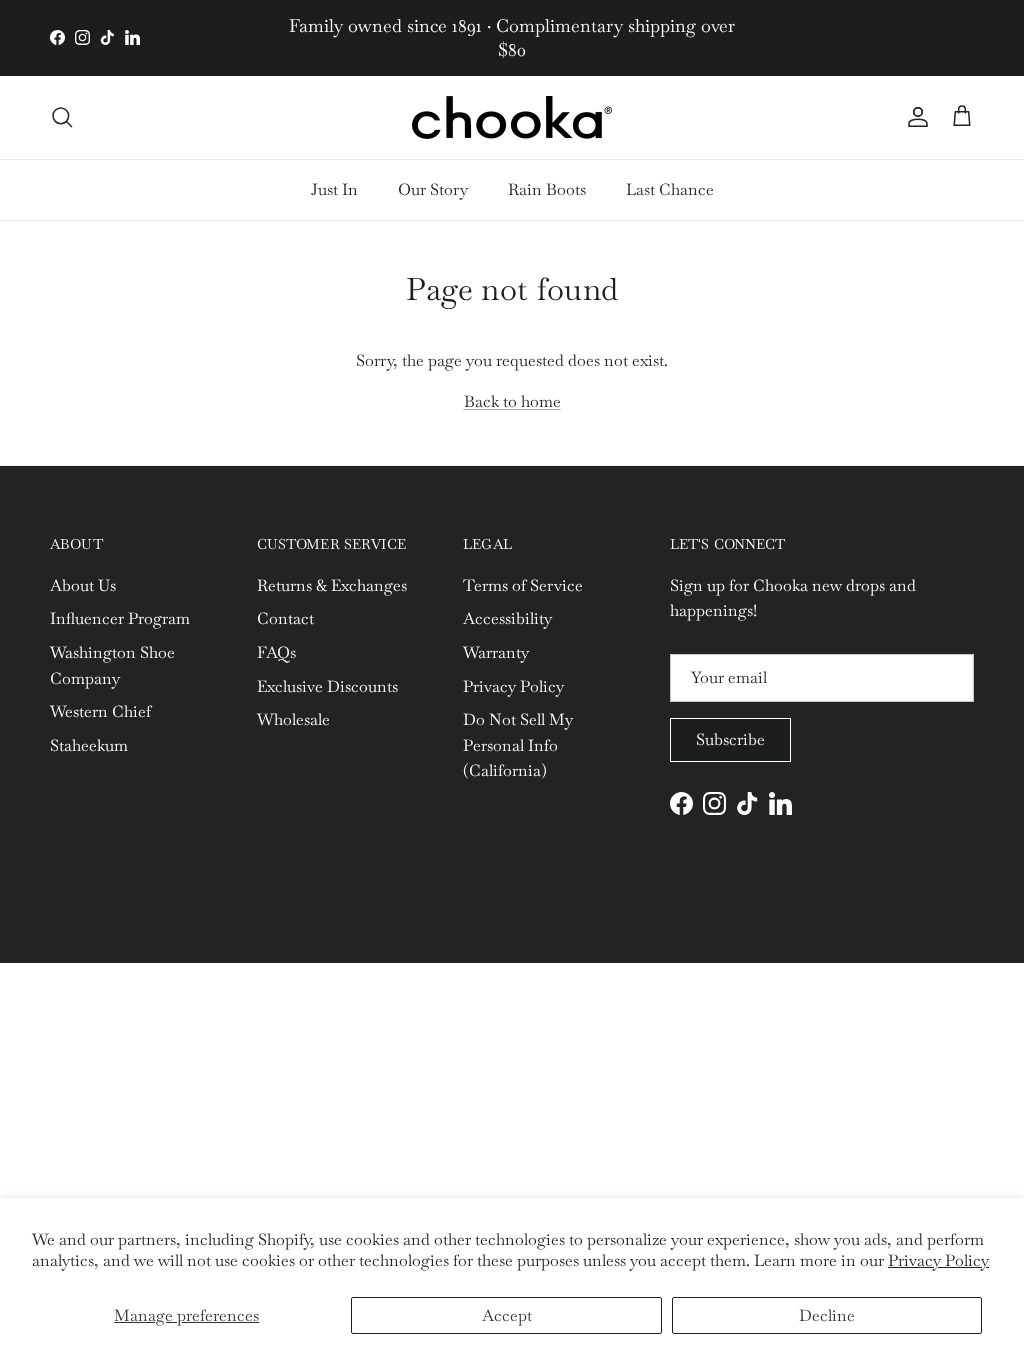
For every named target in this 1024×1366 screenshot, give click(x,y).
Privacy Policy (938, 1260)
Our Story (433, 189)
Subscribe (730, 739)
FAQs (276, 652)
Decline (827, 1315)
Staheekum (89, 745)
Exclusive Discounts (327, 686)
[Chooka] (512, 117)
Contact (285, 618)
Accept (507, 1315)
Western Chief (100, 711)
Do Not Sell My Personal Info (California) (518, 745)
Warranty (496, 652)
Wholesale (293, 719)
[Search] (62, 117)
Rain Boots (547, 189)
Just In (334, 189)
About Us (83, 585)
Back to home (512, 401)
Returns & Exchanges (332, 585)
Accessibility (507, 618)
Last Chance (670, 189)
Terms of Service (523, 585)
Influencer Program (120, 618)
